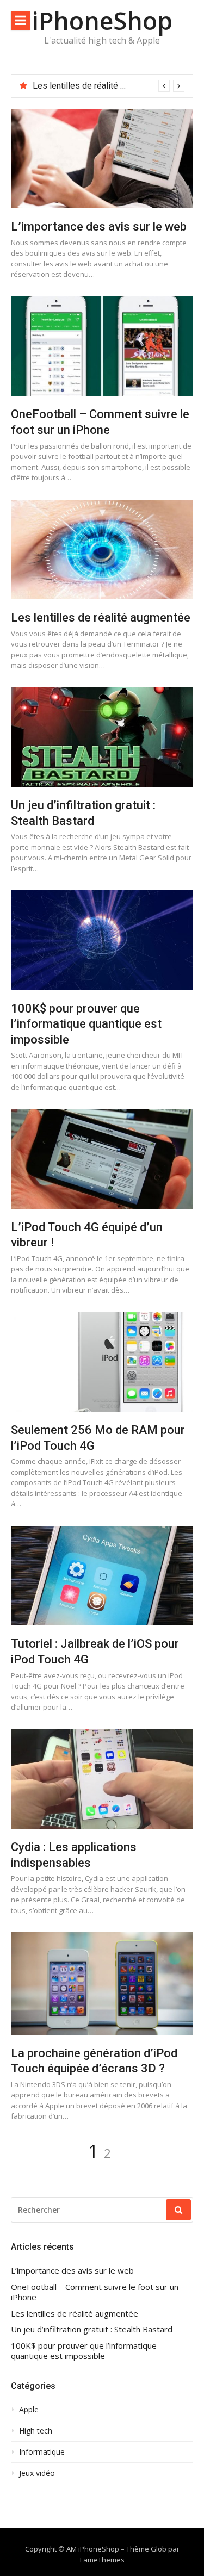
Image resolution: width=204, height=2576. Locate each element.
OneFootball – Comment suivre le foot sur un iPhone (95, 2292)
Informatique (42, 2452)
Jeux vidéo (37, 2473)
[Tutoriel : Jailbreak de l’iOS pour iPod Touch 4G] (102, 1576)
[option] (109, 86)
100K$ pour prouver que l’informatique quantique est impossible (86, 1024)
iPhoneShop (102, 20)
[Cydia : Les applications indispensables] (102, 1779)
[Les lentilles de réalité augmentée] (102, 550)
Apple (29, 2410)
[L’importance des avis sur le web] (102, 159)
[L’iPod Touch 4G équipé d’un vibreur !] (102, 1159)
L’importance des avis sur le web (99, 226)
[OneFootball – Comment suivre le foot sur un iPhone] (102, 346)
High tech (36, 2431)
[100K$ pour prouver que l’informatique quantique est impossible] (102, 940)
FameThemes (102, 2560)
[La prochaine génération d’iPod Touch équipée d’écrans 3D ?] (102, 1984)
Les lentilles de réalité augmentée (98, 86)
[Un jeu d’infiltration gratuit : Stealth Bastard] (102, 737)
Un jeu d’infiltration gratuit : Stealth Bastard (92, 2329)
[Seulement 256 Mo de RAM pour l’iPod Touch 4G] (102, 1362)
